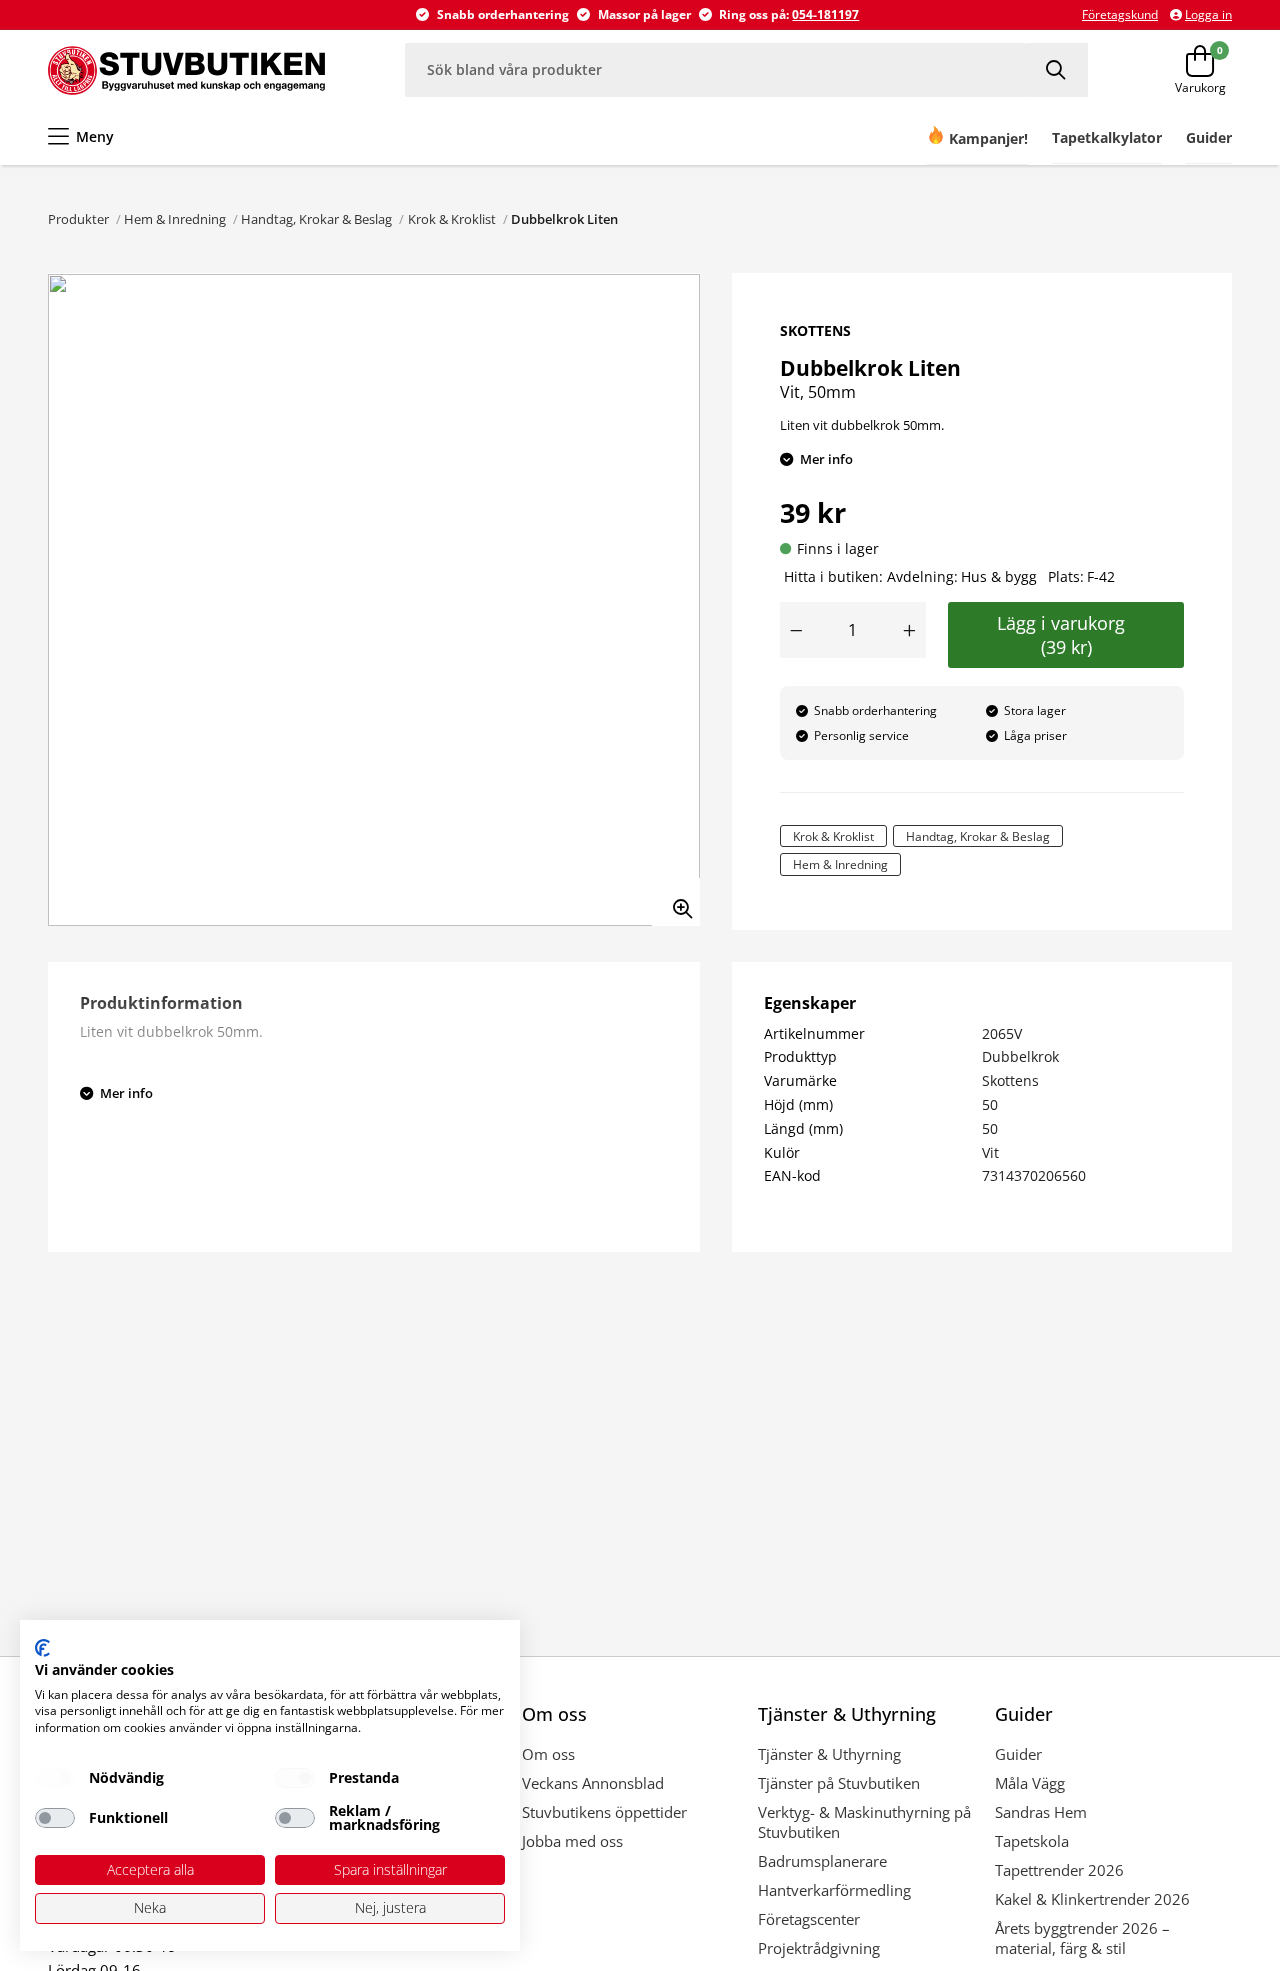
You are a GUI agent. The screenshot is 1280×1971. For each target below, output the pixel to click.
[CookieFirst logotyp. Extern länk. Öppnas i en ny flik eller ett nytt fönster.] (42, 1648)
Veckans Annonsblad (593, 1783)
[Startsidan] (186, 70)
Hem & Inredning (175, 219)
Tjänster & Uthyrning (829, 1754)
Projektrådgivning (819, 1948)
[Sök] (1057, 69)
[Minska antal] (796, 630)
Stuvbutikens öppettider (604, 1812)
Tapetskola (1032, 1841)
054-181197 (825, 14)
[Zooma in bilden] (676, 902)
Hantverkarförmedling (834, 1890)
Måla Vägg (1030, 1783)
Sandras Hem (1041, 1812)
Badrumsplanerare (822, 1861)
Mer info (826, 459)
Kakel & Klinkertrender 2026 (1092, 1899)
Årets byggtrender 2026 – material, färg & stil (1082, 1938)
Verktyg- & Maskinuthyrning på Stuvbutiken (864, 1822)
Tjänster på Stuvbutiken (839, 1783)
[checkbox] (55, 1778)
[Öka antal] (910, 630)
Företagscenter (809, 1919)
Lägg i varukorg (1066, 635)
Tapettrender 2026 (1059, 1870)
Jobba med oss (572, 1841)
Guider (1018, 1754)
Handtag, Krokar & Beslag (316, 219)
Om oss (548, 1754)
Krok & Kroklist (452, 219)
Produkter (78, 219)
